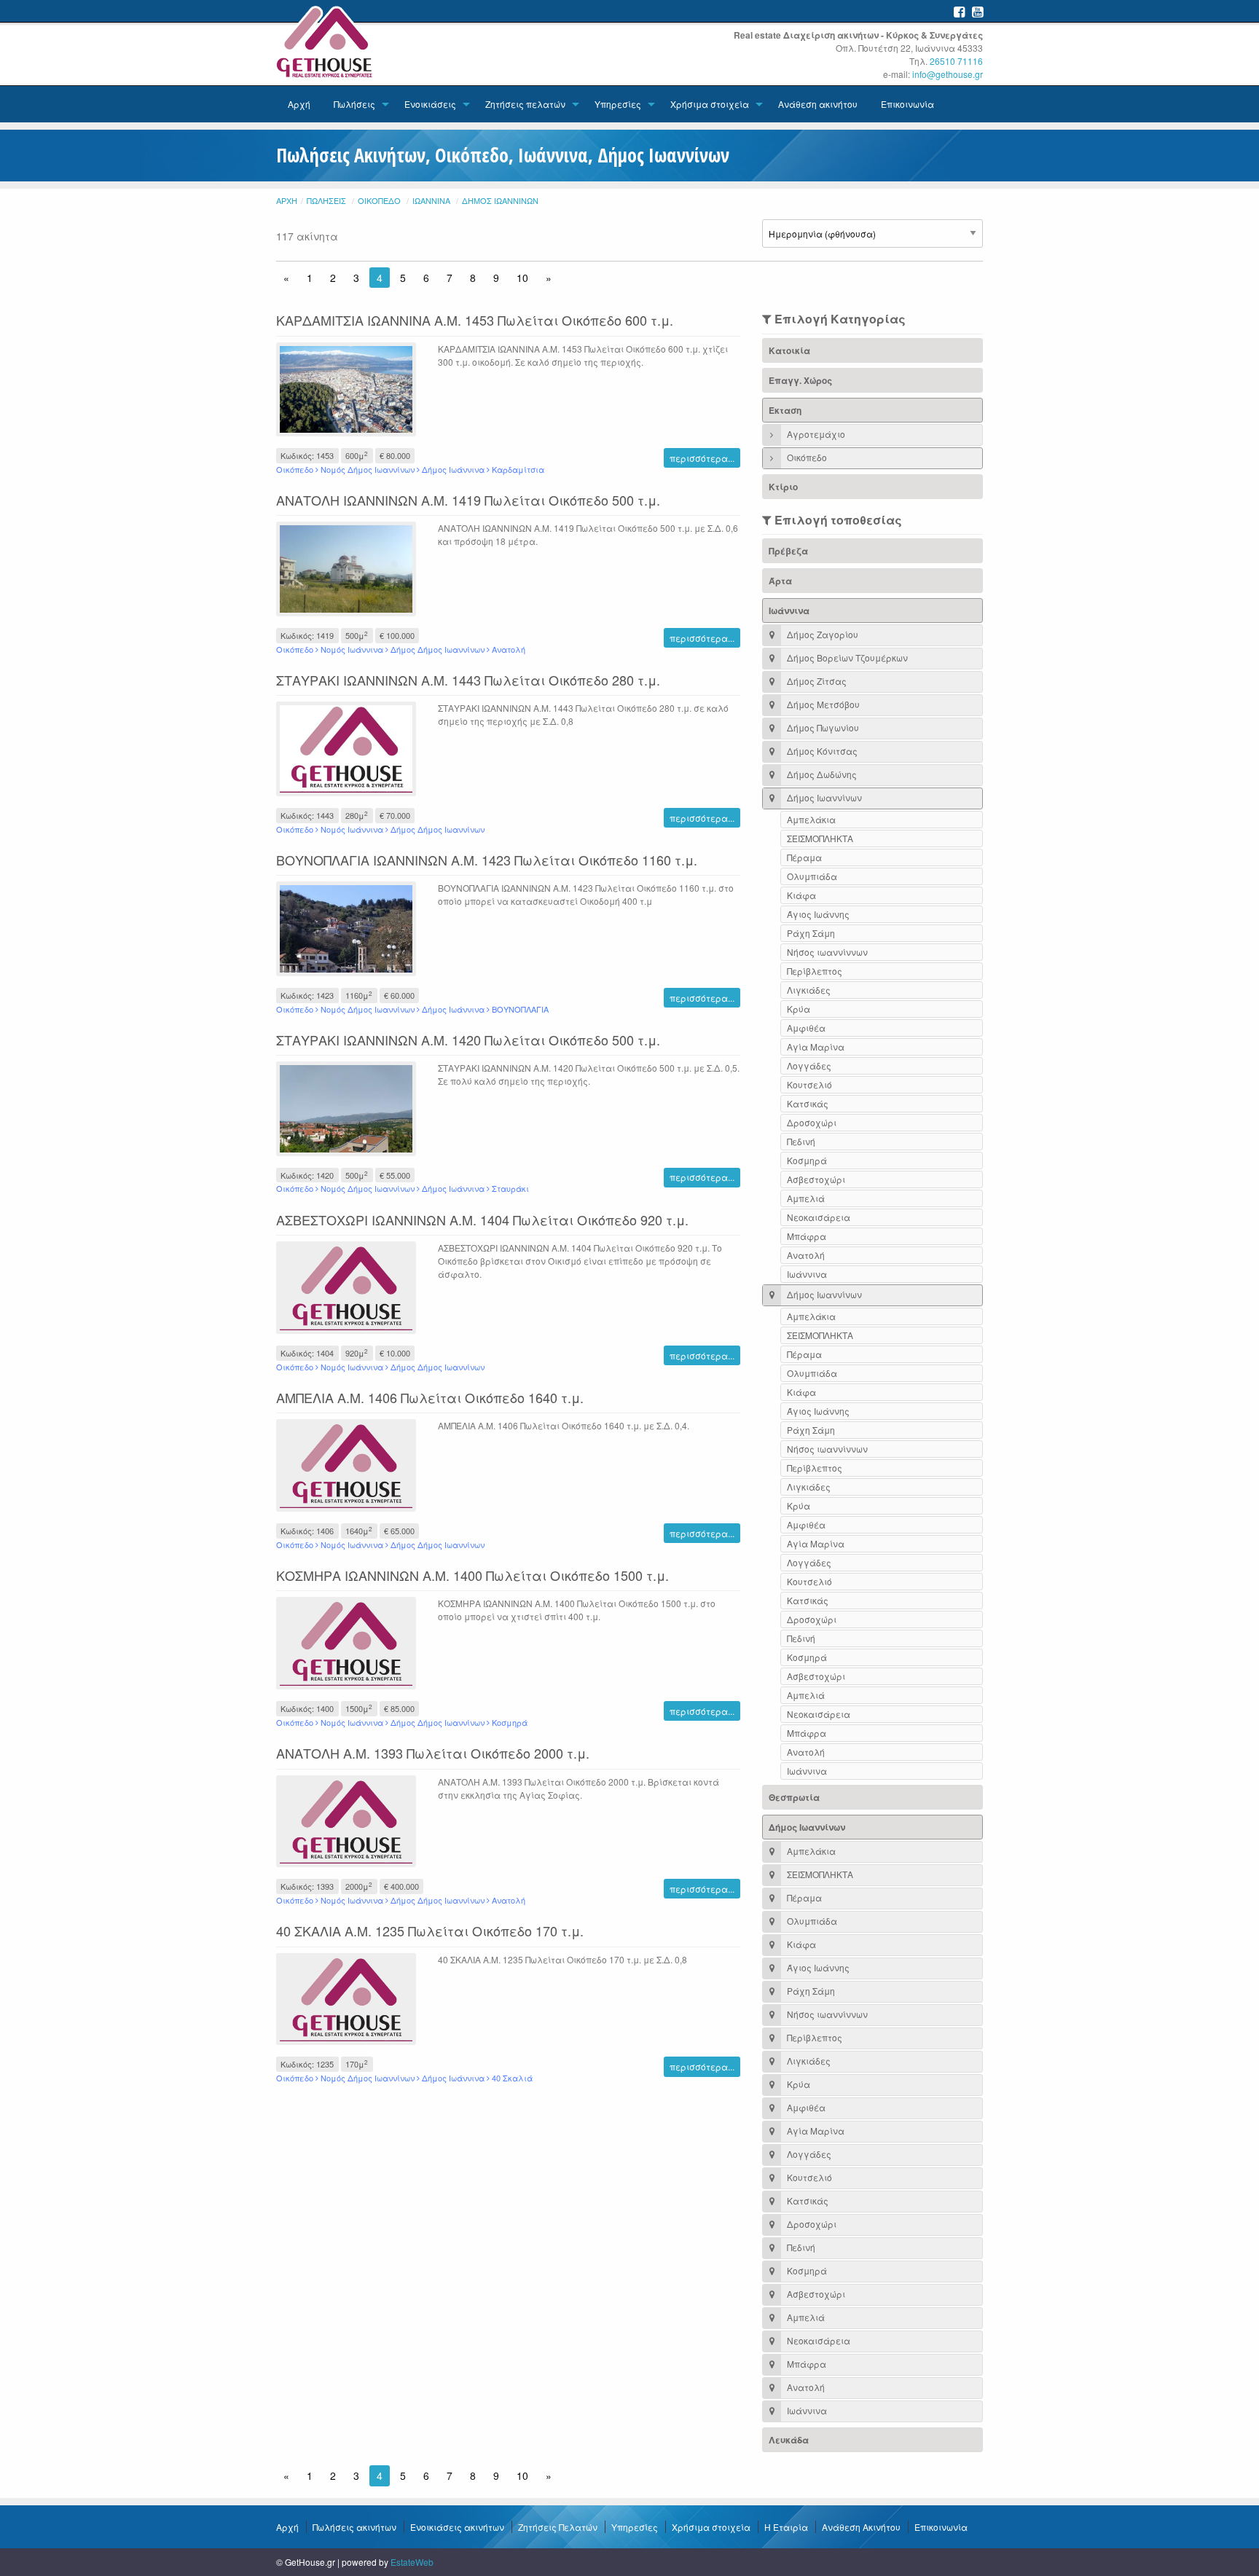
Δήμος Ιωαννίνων (500, 200)
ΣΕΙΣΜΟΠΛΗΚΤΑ (820, 838)
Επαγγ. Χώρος (800, 380)
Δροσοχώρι (812, 1122)
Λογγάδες (809, 1065)
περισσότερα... (702, 458)
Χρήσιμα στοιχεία (710, 104)
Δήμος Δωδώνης (821, 774)
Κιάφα (801, 895)
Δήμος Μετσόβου (822, 704)
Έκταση (785, 410)
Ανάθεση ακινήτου (818, 104)
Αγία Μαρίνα (816, 1046)
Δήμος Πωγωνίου (822, 727)
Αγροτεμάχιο (815, 434)
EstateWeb (412, 2562)
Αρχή (299, 104)
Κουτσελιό (809, 1084)
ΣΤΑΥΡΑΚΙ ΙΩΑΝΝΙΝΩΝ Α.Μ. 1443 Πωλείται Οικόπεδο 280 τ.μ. (468, 680)
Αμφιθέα (806, 1028)
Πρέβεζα (788, 551)
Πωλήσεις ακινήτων (354, 2527)
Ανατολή (806, 1255)
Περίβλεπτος (815, 971)
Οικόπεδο (379, 200)
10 (522, 278)
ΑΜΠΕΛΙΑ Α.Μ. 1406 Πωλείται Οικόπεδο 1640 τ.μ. (430, 1397)
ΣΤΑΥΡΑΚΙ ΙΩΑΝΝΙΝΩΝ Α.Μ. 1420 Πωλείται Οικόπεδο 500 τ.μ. (468, 1040)
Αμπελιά (806, 1198)
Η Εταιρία (786, 2527)
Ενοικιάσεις (430, 104)
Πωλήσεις (354, 104)
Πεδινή (801, 1141)
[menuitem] (299, 104)
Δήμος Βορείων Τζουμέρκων (846, 657)
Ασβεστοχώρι (816, 1179)
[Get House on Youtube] (977, 11)
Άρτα (780, 581)
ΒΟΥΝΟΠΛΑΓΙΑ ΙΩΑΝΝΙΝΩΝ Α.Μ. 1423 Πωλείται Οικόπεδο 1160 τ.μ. (487, 860)
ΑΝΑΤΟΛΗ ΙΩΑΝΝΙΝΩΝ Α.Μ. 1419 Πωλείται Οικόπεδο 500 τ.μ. (468, 500)
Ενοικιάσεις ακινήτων (457, 2527)
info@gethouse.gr (948, 74)
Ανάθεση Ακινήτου (861, 2527)
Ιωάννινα (431, 200)
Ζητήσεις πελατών (525, 104)
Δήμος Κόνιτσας (821, 751)
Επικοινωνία (907, 104)
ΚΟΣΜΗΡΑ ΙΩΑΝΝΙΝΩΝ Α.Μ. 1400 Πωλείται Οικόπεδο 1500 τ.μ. (472, 1575)
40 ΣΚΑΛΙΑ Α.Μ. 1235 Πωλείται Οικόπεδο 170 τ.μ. (430, 1931)
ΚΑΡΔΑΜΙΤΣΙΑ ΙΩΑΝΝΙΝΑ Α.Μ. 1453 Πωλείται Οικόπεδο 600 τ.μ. (475, 320)
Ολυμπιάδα (812, 876)
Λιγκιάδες (809, 990)
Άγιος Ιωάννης (818, 914)
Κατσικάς (808, 1103)
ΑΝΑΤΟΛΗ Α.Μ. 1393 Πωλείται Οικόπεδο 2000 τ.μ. (433, 1753)
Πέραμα (804, 857)
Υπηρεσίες (618, 104)
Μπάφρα (807, 1236)
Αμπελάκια (811, 819)
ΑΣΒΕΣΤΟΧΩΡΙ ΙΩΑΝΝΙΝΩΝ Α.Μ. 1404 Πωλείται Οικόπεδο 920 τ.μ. (482, 1220)
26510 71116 (956, 61)
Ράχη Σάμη (811, 933)
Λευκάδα (789, 2440)
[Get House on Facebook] (959, 11)
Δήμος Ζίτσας (816, 681)
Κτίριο (783, 487)
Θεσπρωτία (794, 1797)
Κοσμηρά (807, 1160)
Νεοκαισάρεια (819, 1217)
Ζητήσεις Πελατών (558, 2527)
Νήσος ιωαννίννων (827, 952)
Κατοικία (789, 350)
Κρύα (799, 1009)
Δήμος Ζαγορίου (821, 634)
